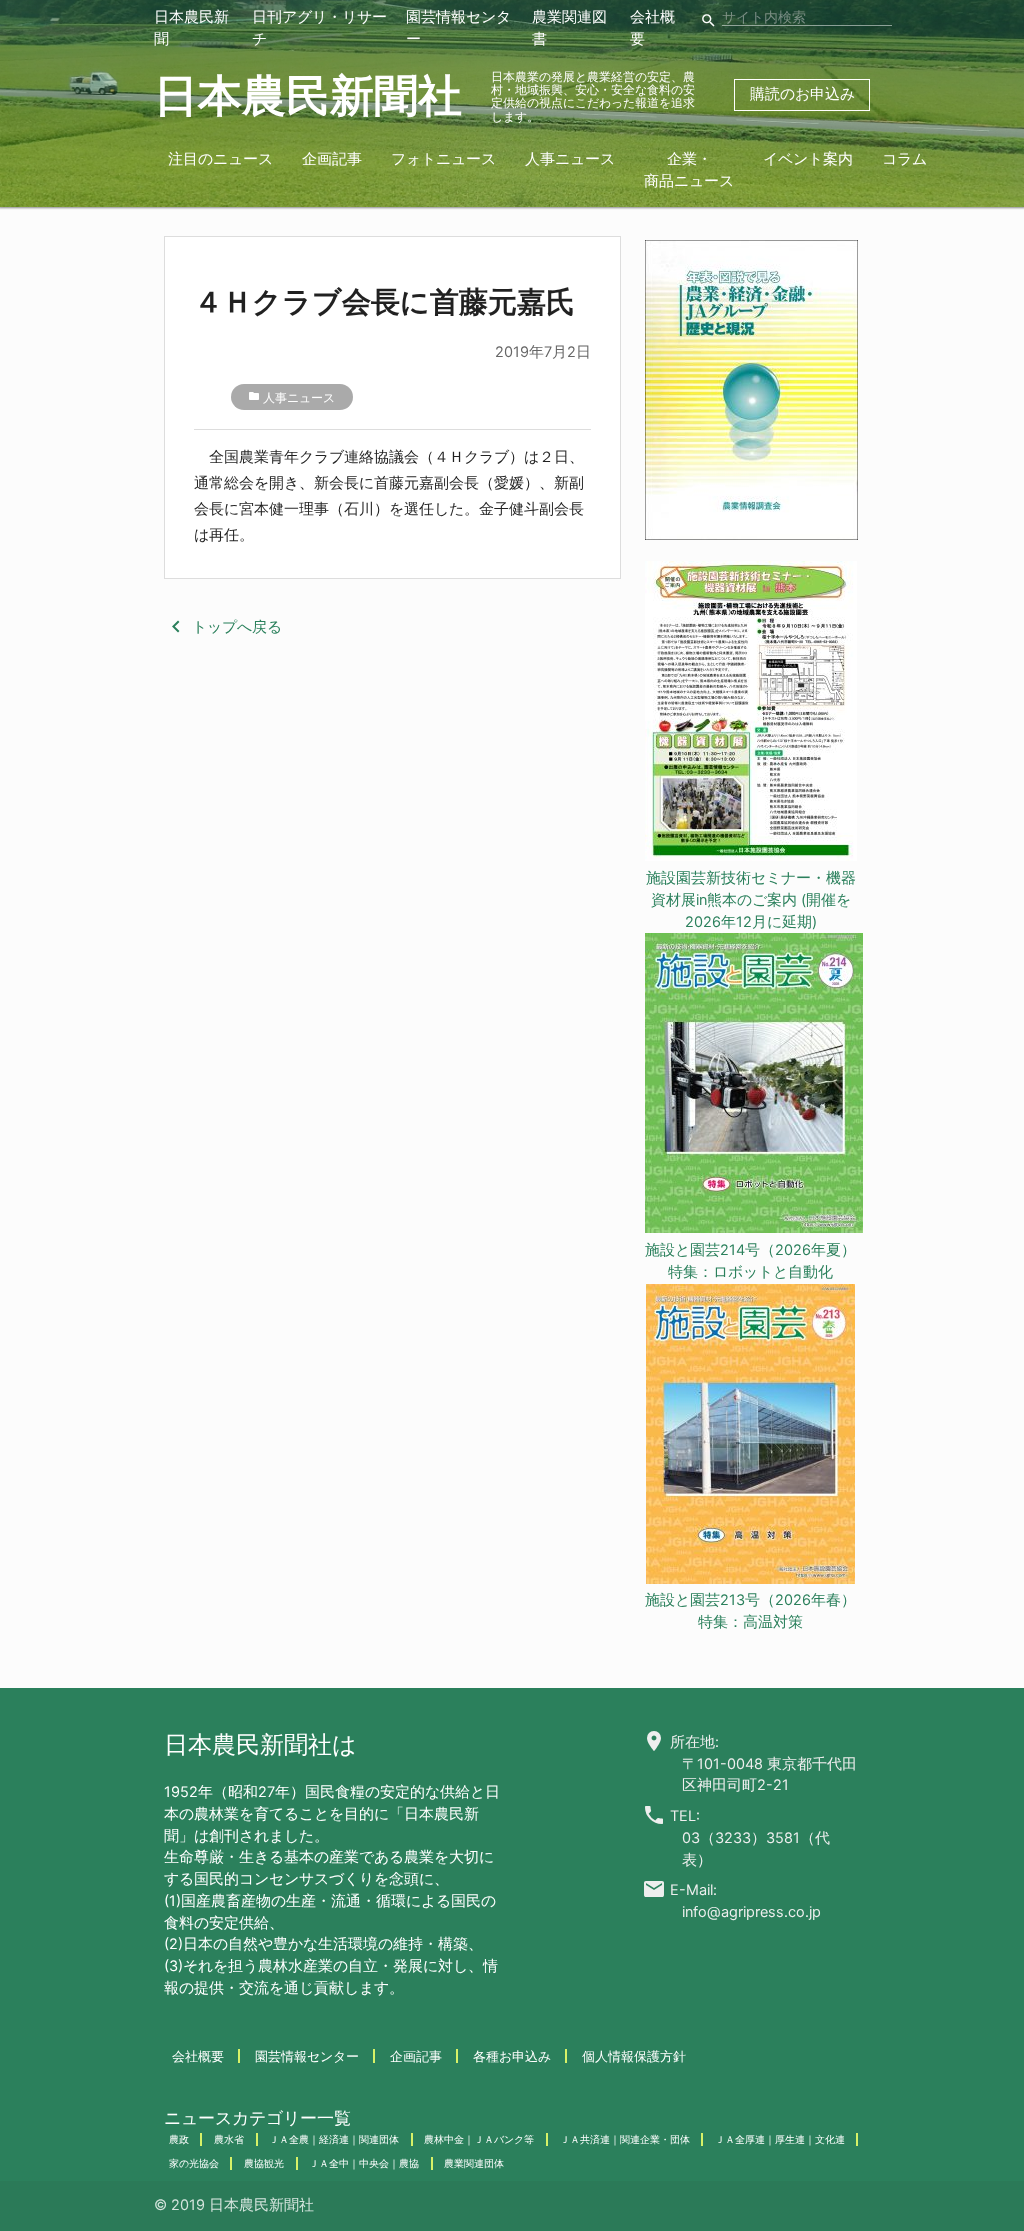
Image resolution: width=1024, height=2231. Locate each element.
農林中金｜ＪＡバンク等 (479, 2139)
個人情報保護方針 (634, 2056)
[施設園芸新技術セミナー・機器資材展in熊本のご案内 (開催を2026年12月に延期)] (750, 714)
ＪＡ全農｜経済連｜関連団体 (334, 2139)
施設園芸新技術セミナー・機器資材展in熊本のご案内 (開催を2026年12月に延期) (751, 900)
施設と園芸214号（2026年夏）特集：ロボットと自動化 (750, 1261)
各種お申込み (512, 2056)
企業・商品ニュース (689, 170)
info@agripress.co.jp (751, 1912)
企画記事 (332, 159)
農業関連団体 (474, 2163)
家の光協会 (194, 2163)
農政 (179, 2139)
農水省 (229, 2139)
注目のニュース (220, 159)
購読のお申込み (802, 94)
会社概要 (198, 2056)
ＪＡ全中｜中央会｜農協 (364, 2163)
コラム (904, 159)
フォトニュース (443, 159)
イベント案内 (808, 159)
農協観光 (264, 2163)
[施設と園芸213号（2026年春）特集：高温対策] (750, 1437)
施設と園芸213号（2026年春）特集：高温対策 (750, 1611)
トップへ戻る (223, 627)
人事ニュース (570, 159)
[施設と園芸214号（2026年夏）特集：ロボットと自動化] (750, 1086)
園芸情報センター (307, 2056)
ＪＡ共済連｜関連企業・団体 (625, 2139)
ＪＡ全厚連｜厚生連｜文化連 (780, 2139)
